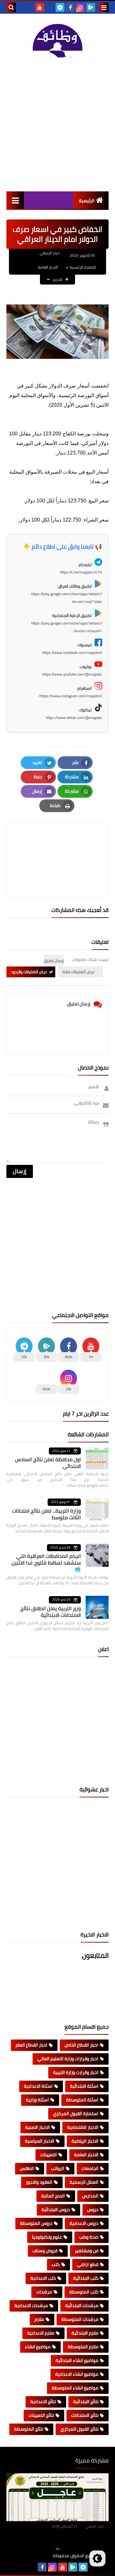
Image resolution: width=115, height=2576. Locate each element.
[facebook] (70, 7)
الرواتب (58, 2168)
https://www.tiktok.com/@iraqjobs (74, 718)
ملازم (39, 2319)
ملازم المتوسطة (83, 2347)
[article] (57, 845)
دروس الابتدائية (56, 2210)
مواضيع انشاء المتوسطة (75, 2388)
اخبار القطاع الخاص (81, 2045)
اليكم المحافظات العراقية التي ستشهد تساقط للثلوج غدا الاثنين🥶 (46, 1563)
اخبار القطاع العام (31, 2045)
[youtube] (40, 7)
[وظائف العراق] (57, 40)
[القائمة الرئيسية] (15, 200)
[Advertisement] (57, 124)
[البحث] (11, 7)
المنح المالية (53, 2196)
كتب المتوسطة (84, 2292)
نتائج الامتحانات (85, 2415)
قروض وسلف (45, 2251)
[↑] (57, 2549)
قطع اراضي (88, 2264)
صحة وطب (89, 2237)
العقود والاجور (39, 2182)
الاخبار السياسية (40, 2141)
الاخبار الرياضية (85, 2141)
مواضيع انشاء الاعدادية (77, 2374)
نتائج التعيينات (41, 2415)
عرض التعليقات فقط (79, 972)
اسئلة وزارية (37, 2100)
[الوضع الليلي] (97, 2558)
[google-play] (91, 7)
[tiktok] (50, 7)
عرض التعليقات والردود (29, 972)
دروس (93, 2210)
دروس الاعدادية (84, 2223)
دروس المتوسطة (36, 2223)
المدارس (90, 2196)
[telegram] (60, 7)
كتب (56, 2264)
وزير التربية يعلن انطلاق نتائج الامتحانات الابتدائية (51, 1612)
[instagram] (80, 7)
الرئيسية (87, 201)
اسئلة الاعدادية (38, 2086)
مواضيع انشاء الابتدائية (77, 2360)
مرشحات (44, 2292)
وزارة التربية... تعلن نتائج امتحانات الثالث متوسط (46, 1514)
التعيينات (49, 2155)
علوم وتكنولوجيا (47, 2237)
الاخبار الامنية (38, 2127)
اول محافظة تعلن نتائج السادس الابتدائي (48, 1463)
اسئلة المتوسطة (82, 2100)
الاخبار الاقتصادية (83, 2127)
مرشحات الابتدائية (82, 2306)
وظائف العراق (33, 2556)
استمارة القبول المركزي (76, 2113)
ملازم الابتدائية (85, 2333)
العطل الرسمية (84, 2182)
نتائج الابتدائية (86, 2402)
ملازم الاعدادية (41, 2333)
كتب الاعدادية (43, 2278)
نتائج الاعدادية (43, 2402)
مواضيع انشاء (38, 2347)
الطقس (27, 2168)
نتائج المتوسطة (29, 2429)
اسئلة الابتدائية (84, 2086)
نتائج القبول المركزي (79, 2429)
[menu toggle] (104, 7)
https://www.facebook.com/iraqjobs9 (72, 652)
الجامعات (90, 2168)
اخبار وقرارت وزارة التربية (76, 2072)
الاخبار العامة (48, 267)
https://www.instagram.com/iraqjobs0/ (70, 696)
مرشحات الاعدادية (31, 2306)
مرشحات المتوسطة (80, 2319)
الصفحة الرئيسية (83, 267)
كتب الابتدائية (86, 2278)
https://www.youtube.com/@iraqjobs (72, 674)
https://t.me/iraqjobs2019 (81, 572)
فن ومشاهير (87, 2251)
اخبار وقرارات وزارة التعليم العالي (68, 2059)
